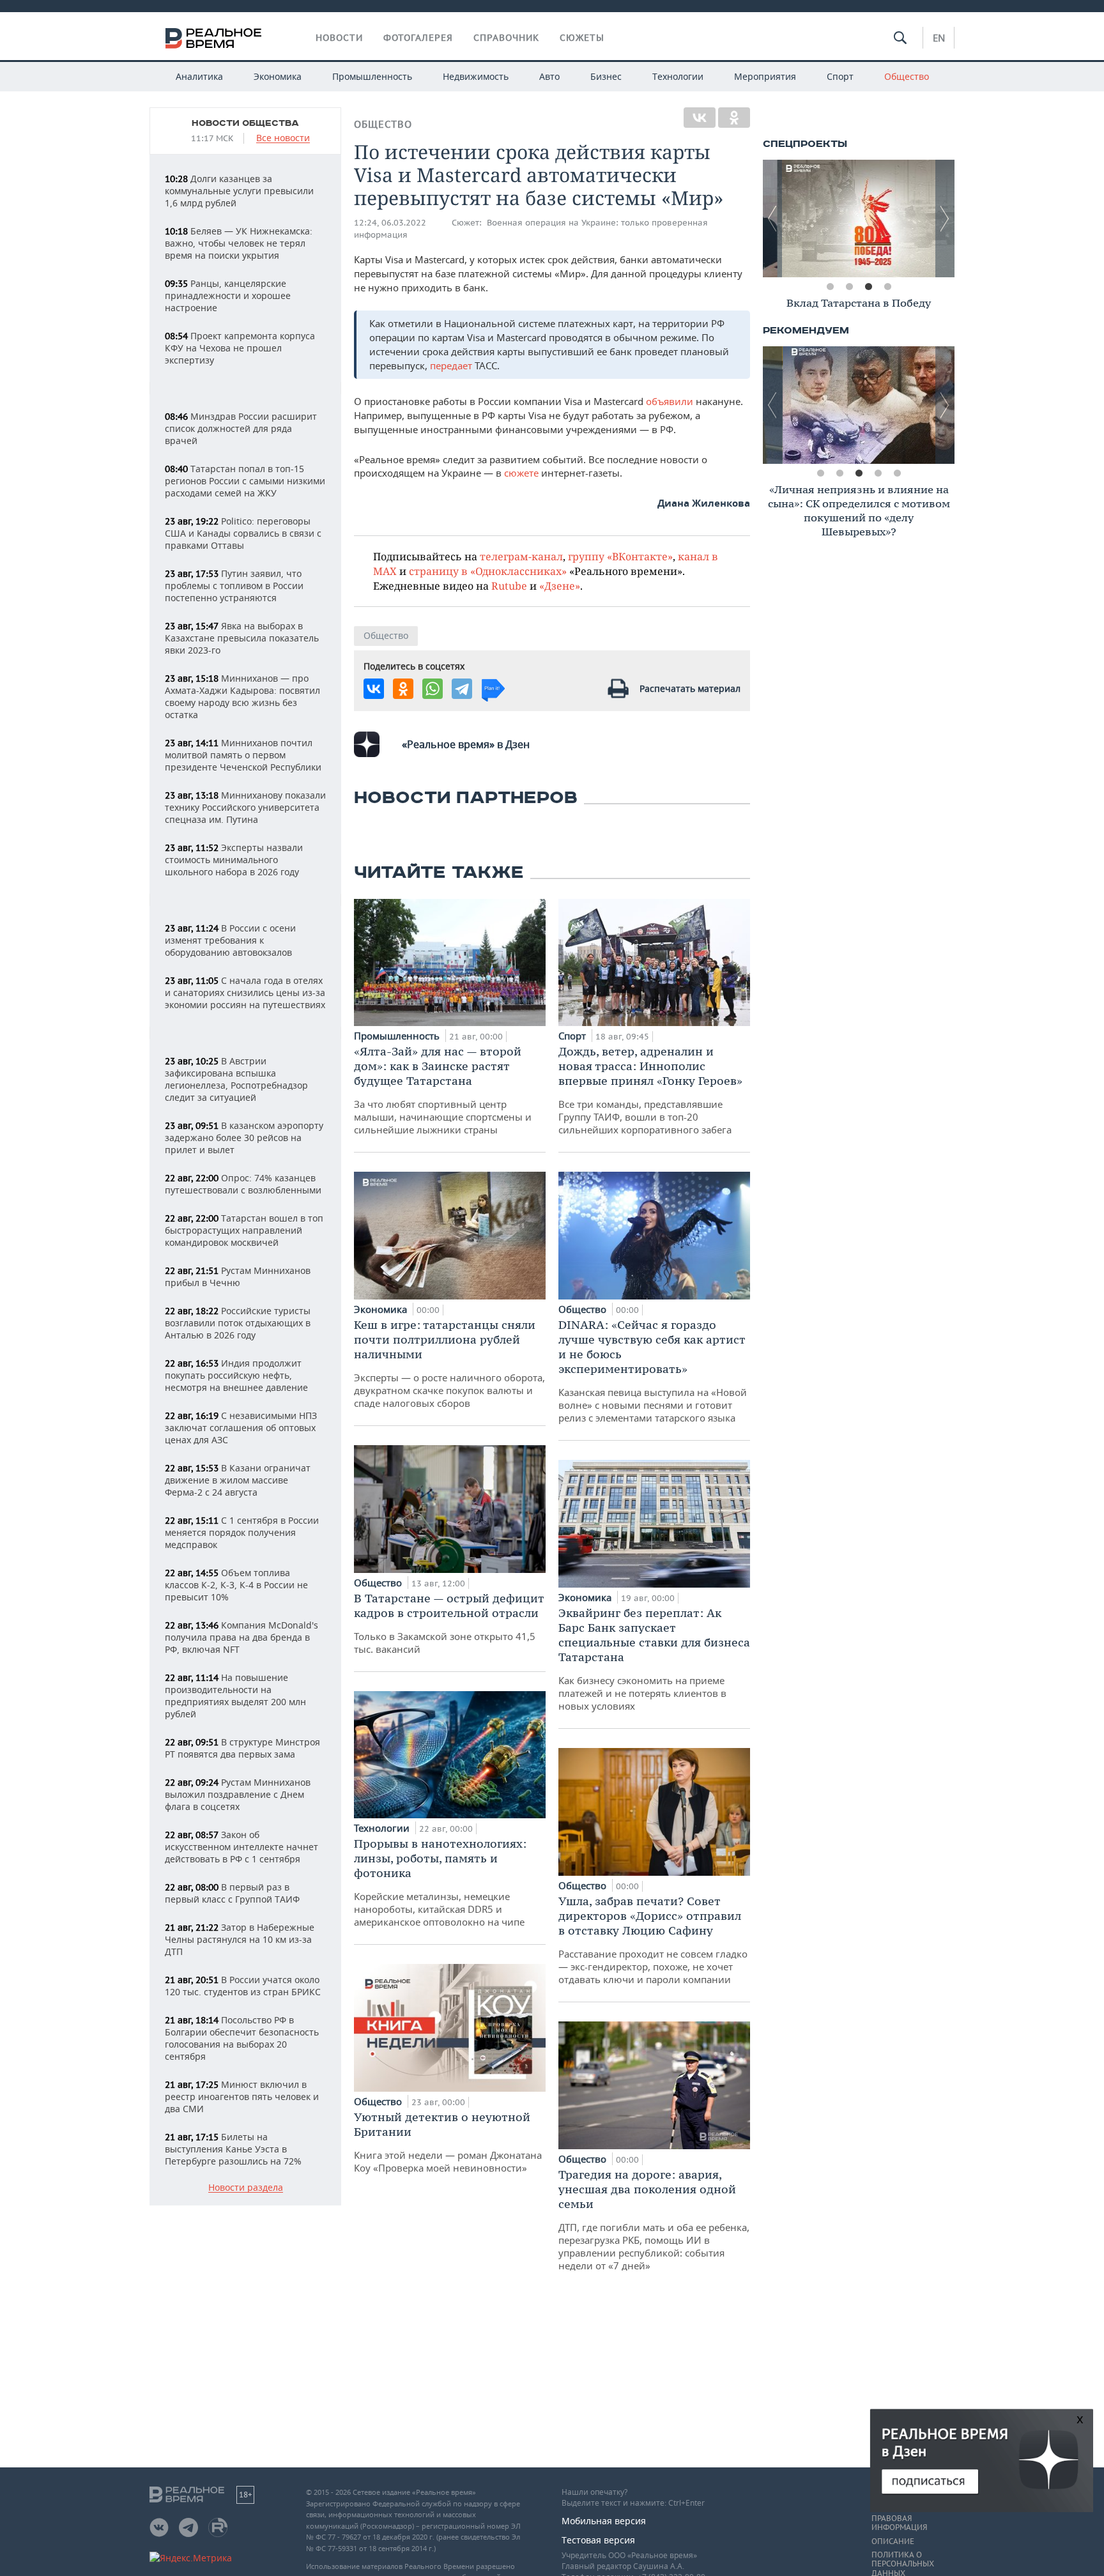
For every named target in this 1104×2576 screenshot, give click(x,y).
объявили (671, 401)
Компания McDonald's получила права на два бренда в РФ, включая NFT (241, 1637)
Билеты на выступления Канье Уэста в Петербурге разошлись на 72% (233, 2149)
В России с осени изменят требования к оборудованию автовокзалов (230, 940)
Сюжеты (582, 38)
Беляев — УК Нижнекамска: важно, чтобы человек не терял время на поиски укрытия (239, 243)
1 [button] (830, 287)
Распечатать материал (690, 688)
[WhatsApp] (433, 689)
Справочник (506, 38)
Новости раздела (246, 2188)
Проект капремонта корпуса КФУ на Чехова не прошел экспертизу (240, 348)
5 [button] (897, 473)
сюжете (521, 473)
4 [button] (887, 287)
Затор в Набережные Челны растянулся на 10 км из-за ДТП (240, 1939)
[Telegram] (462, 689)
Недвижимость (476, 76)
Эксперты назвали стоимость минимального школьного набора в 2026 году (234, 860)
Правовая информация (899, 2523)
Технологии (678, 76)
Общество (907, 76)
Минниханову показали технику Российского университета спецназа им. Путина (245, 807)
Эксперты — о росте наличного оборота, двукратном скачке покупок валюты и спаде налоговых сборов (449, 1363)
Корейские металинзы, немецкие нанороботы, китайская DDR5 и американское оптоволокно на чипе (440, 1882)
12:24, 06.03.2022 (390, 223)
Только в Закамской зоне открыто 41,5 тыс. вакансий (449, 1623)
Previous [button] (772, 218)
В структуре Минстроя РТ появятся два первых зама (242, 1748)
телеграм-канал (521, 556)
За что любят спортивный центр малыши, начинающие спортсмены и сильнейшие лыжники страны (443, 1090)
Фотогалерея (418, 38)
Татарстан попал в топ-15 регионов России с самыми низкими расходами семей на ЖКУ (245, 481)
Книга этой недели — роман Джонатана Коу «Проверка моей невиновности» (448, 2142)
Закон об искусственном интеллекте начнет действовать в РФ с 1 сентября (241, 1847)
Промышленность (372, 76)
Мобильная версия (604, 2521)
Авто (549, 76)
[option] (859, 218)
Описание (893, 2541)
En (939, 38)
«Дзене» (560, 586)
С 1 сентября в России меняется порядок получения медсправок (242, 1532)
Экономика (278, 76)
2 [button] (849, 287)
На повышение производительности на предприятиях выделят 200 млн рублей (235, 1696)
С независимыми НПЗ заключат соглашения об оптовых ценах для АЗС (241, 1428)
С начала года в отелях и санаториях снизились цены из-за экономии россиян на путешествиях (245, 993)
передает (452, 365)
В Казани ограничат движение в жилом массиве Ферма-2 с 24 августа (238, 1480)
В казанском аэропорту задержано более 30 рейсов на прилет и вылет (244, 1138)
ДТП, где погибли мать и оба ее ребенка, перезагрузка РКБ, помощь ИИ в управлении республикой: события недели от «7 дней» (654, 2219)
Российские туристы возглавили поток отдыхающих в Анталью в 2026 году (238, 1323)
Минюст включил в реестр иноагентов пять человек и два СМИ (242, 2097)
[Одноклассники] (734, 118)
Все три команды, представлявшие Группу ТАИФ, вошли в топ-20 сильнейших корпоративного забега (650, 1090)
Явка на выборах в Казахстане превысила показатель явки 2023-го (242, 638)
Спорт (840, 76)
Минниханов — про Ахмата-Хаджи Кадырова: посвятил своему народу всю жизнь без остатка (242, 696)
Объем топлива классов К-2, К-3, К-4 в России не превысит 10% (236, 1585)
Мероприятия (765, 76)
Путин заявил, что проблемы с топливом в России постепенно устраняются (234, 586)
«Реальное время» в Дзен (466, 744)
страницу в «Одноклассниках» (488, 571)
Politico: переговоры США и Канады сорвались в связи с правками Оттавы (243, 533)
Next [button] (945, 218)
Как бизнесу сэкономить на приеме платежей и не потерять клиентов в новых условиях (654, 1659)
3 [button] (868, 287)
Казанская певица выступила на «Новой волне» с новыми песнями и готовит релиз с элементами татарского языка (653, 1371)
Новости (339, 38)
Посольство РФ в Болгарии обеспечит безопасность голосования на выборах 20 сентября (242, 2038)
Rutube (509, 586)
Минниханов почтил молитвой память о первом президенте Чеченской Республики (243, 755)
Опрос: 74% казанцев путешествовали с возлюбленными (243, 1184)
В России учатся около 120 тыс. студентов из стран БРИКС (243, 1986)
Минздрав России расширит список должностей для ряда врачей (241, 428)
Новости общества (245, 123)
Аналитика (199, 76)
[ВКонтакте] (700, 118)
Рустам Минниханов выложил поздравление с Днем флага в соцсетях (238, 1794)
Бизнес (606, 76)
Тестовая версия (598, 2540)
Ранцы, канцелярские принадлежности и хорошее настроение (228, 295)
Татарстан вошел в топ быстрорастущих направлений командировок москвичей (244, 1230)
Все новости (283, 138)
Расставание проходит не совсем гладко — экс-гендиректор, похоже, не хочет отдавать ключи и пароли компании (653, 1940)
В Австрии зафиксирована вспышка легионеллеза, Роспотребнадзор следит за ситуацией (236, 1079)
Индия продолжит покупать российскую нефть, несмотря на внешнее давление (236, 1375)
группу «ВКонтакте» (620, 556)
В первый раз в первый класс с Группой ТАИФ (232, 1893)
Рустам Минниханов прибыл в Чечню (238, 1276)
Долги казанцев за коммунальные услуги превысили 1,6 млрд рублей (239, 191)
